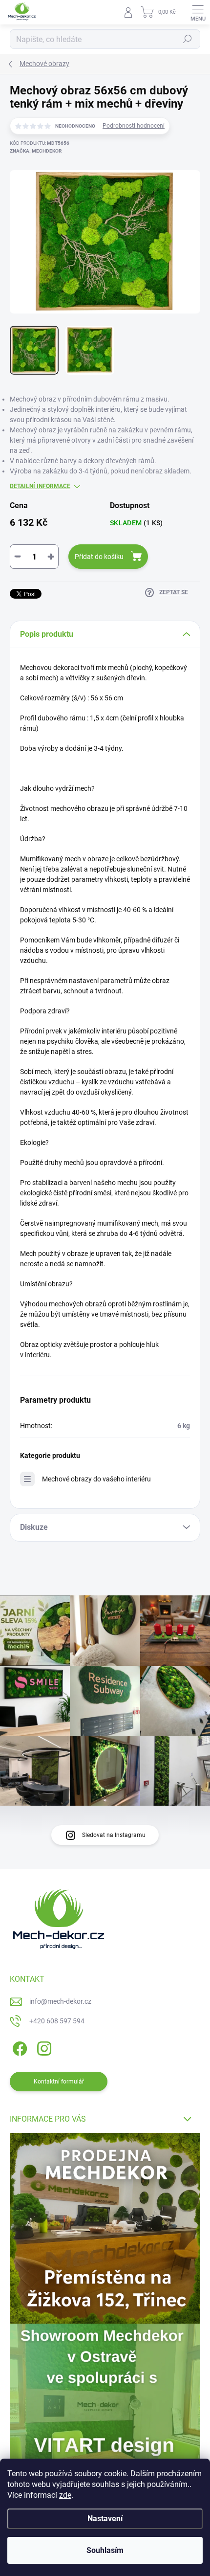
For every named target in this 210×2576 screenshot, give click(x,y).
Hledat (188, 39)
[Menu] (198, 12)
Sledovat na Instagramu (114, 1835)
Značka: (36, 151)
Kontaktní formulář (59, 2082)
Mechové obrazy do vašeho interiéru (96, 1479)
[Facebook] (18, 2047)
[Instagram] (43, 2047)
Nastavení (105, 2519)
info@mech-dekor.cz (60, 2001)
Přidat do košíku (99, 557)
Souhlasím (105, 2550)
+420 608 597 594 (57, 2021)
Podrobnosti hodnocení (134, 126)
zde (65, 2495)
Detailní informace (40, 486)
